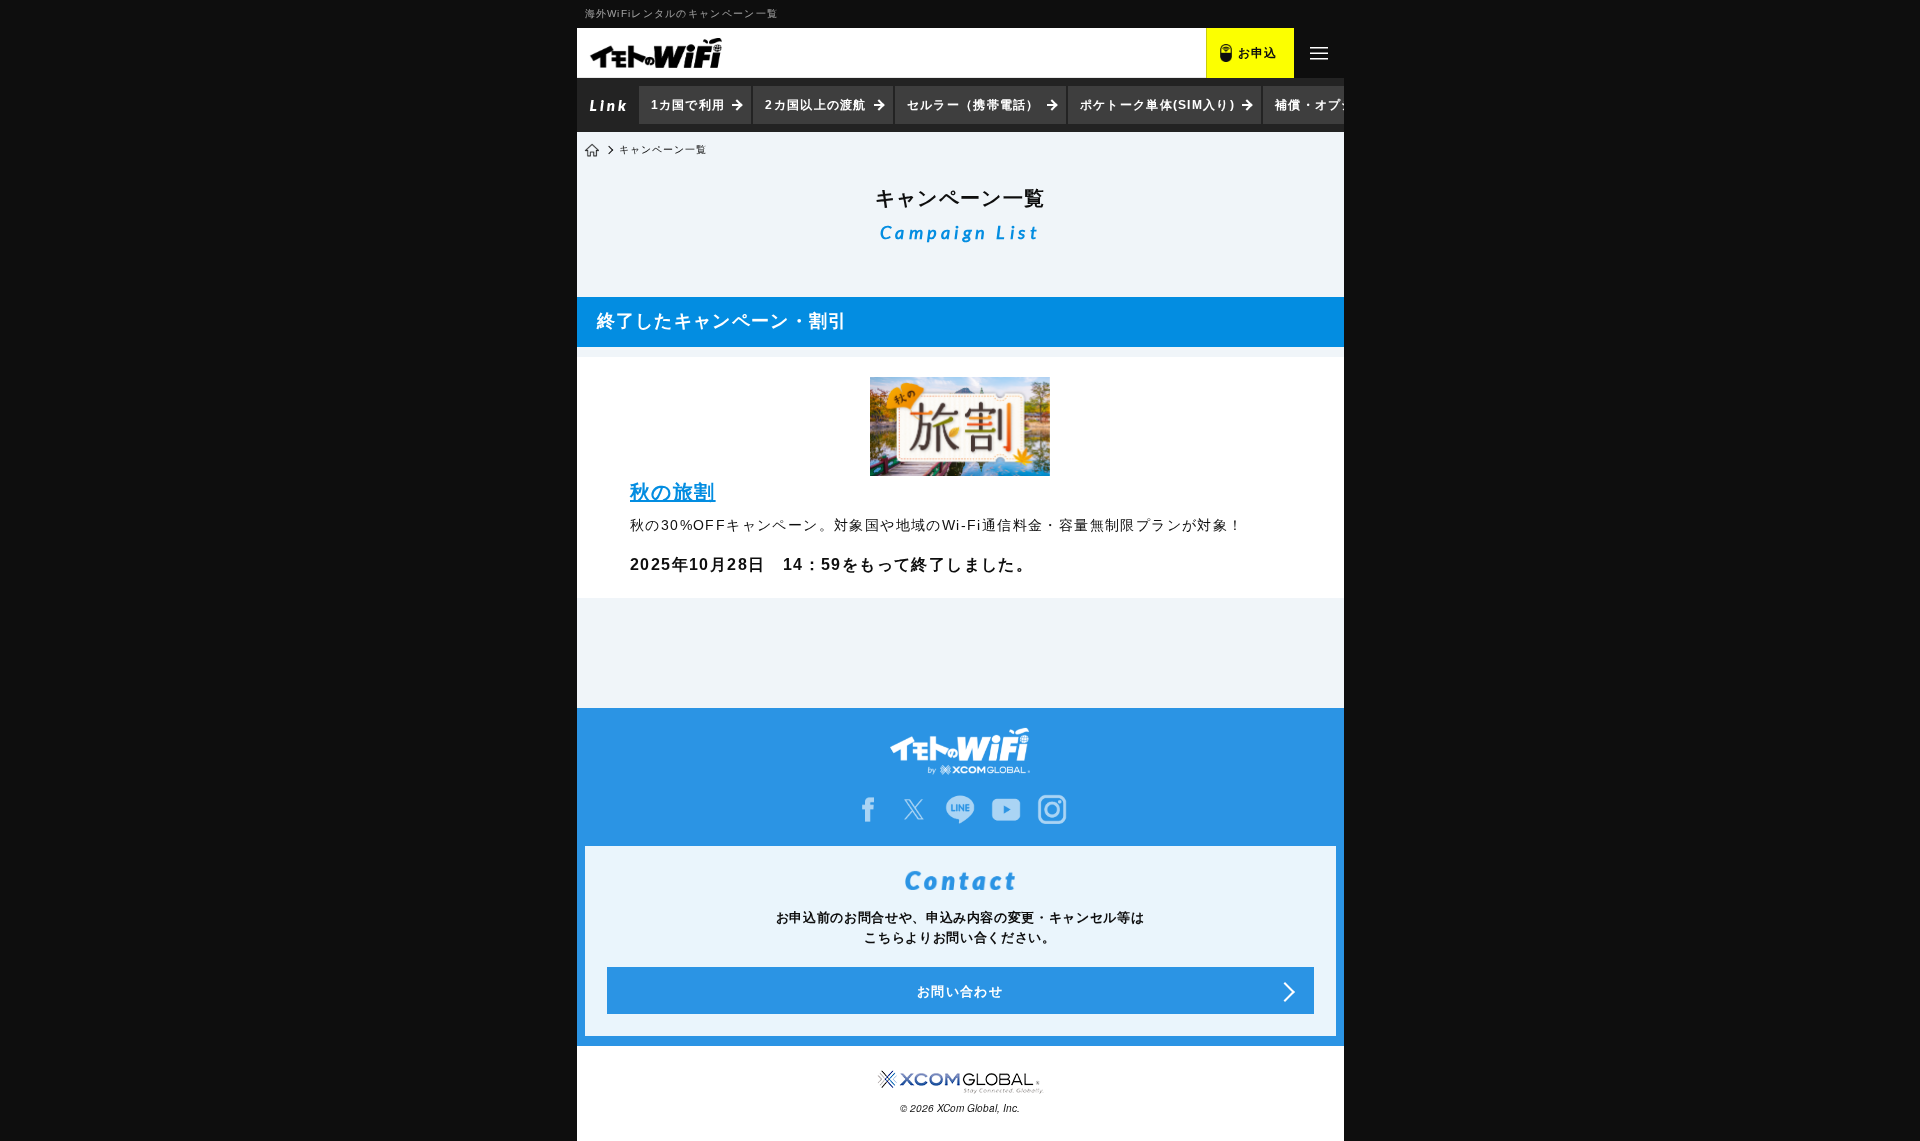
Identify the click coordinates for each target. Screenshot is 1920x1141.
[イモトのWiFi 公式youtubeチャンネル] (1006, 809)
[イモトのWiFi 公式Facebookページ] (868, 809)
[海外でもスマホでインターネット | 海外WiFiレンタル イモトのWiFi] (655, 53)
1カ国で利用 (688, 105)
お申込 (1258, 53)
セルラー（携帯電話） (973, 105)
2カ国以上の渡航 (815, 105)
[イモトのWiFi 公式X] (914, 809)
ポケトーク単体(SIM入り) (1157, 105)
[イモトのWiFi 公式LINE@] (960, 809)
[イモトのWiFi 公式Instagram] (1052, 809)
